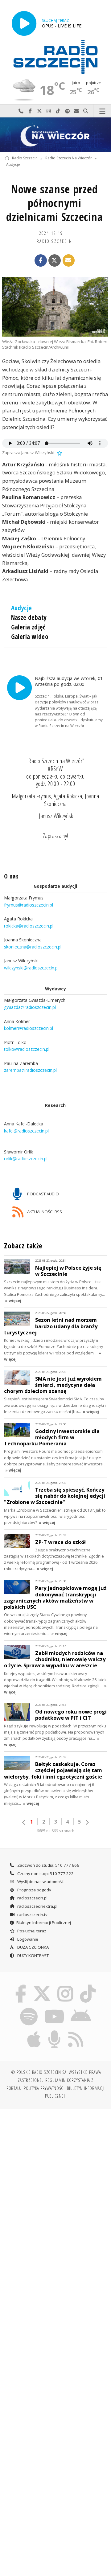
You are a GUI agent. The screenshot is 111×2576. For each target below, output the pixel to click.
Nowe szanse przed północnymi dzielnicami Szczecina (54, 203)
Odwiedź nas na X (39, 111)
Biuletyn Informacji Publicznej (44, 1923)
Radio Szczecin (25, 158)
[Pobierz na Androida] (81, 2009)
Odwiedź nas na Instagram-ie (49, 111)
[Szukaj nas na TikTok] (88, 1986)
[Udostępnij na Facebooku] (41, 260)
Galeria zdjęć (28, 627)
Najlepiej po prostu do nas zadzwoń (21, 111)
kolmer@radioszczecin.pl (29, 1028)
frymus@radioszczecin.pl (29, 905)
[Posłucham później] (59, 453)
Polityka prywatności (44, 2088)
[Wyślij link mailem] (69, 260)
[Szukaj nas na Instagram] (66, 1986)
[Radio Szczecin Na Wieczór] (55, 135)
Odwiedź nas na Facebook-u (30, 111)
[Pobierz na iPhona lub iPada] (34, 2031)
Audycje (13, 165)
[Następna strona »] (87, 1822)
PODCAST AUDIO (43, 1194)
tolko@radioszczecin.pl (27, 1049)
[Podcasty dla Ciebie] (55, 2031)
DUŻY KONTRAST (33, 1956)
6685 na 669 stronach (55, 1831)
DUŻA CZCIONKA (33, 1947)
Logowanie (27, 1939)
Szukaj (86, 111)
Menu (102, 111)
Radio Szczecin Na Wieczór (69, 158)
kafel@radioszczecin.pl (26, 1131)
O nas (11, 876)
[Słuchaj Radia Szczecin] (24, 23)
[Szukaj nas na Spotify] (29, 2009)
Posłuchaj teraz (31, 1931)
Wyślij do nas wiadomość (76, 111)
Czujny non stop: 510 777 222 (45, 1874)
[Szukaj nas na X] (42, 1986)
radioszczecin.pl (32, 1898)
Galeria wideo (30, 637)
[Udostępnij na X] (55, 260)
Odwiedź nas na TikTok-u (58, 111)
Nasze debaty (29, 617)
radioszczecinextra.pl (37, 1906)
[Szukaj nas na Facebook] (21, 1986)
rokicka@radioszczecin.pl (29, 926)
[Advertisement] (55, 2173)
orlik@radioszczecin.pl (26, 1159)
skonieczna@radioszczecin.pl (33, 947)
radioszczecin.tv (32, 1915)
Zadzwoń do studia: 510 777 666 (48, 1865)
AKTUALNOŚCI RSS (44, 1211)
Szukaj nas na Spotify (67, 111)
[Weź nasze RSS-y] (76, 2031)
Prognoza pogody (34, 1890)
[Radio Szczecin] (55, 57)
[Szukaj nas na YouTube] (54, 2009)
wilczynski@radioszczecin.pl (31, 968)
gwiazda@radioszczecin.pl (30, 1007)
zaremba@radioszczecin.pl (30, 1070)
